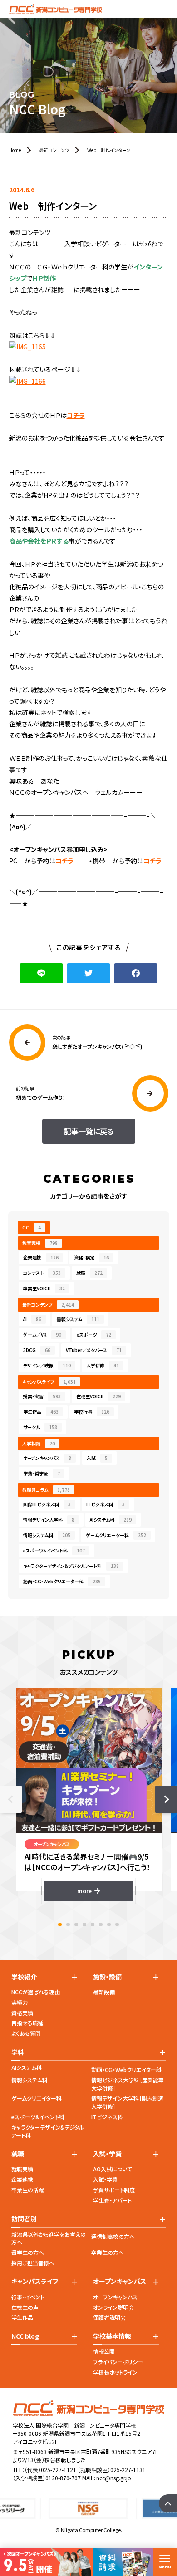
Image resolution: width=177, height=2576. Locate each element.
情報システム (78, 1319)
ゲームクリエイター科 (37, 2098)
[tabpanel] (89, 1794)
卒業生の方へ (108, 2252)
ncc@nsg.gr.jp (114, 2478)
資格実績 (22, 2013)
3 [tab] (76, 1925)
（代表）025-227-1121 (50, 2470)
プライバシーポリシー (118, 2362)
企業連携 (41, 1257)
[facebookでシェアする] (136, 973)
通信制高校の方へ (113, 2236)
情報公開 (104, 2351)
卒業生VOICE (44, 1288)
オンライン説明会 (113, 2307)
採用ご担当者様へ (33, 2263)
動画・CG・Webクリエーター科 (62, 1581)
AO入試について (113, 2169)
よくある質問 (26, 2033)
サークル (40, 1427)
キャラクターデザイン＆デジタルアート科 (71, 1566)
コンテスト (42, 1273)
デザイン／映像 (47, 1365)
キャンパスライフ (49, 1382)
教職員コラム (46, 1490)
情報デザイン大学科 (49, 1520)
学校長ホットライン (115, 2372)
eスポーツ (94, 1335)
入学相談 (39, 1443)
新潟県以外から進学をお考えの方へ (49, 2238)
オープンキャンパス (47, 1458)
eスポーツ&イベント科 (38, 2117)
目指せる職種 (27, 2023)
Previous (11, 1799)
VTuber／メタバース (94, 1350)
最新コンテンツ (48, 1305)
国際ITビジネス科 (47, 1504)
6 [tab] (101, 1925)
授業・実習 (42, 1396)
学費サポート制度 (114, 2190)
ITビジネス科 (106, 1504)
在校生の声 (25, 2307)
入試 (97, 1458)
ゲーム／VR (42, 1335)
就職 (89, 1273)
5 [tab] (93, 1925)
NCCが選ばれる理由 (36, 1992)
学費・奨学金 (42, 1473)
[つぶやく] (88, 973)
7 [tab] (109, 1925)
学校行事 (92, 1412)
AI (32, 1319)
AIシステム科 (111, 1520)
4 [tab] (84, 1925)
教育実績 (40, 1243)
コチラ (76, 415)
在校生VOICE (98, 1396)
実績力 (20, 2002)
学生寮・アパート (112, 2200)
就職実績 (22, 2169)
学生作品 (41, 1412)
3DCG (37, 1350)
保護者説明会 (109, 2317)
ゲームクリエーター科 (116, 1535)
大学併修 (103, 1365)
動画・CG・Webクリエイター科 (126, 2069)
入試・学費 (105, 2179)
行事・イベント (28, 2297)
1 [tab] (60, 1925)
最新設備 (104, 1992)
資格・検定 (91, 1257)
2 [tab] (68, 1925)
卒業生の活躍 (28, 2190)
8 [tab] (117, 1925)
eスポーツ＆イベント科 (54, 1550)
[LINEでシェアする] (41, 973)
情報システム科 (47, 1535)
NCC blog (25, 2336)
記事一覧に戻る (89, 1131)
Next (166, 1799)
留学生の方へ (28, 2252)
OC (32, 1227)
